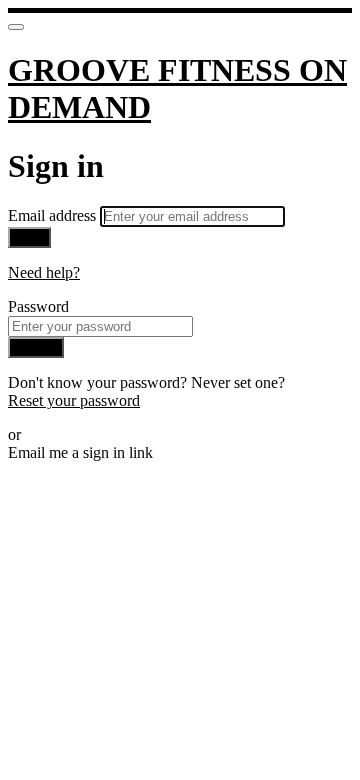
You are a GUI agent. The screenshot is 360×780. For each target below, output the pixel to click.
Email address (54, 215)
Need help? (44, 272)
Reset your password (74, 400)
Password (38, 306)
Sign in (36, 347)
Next (29, 237)
